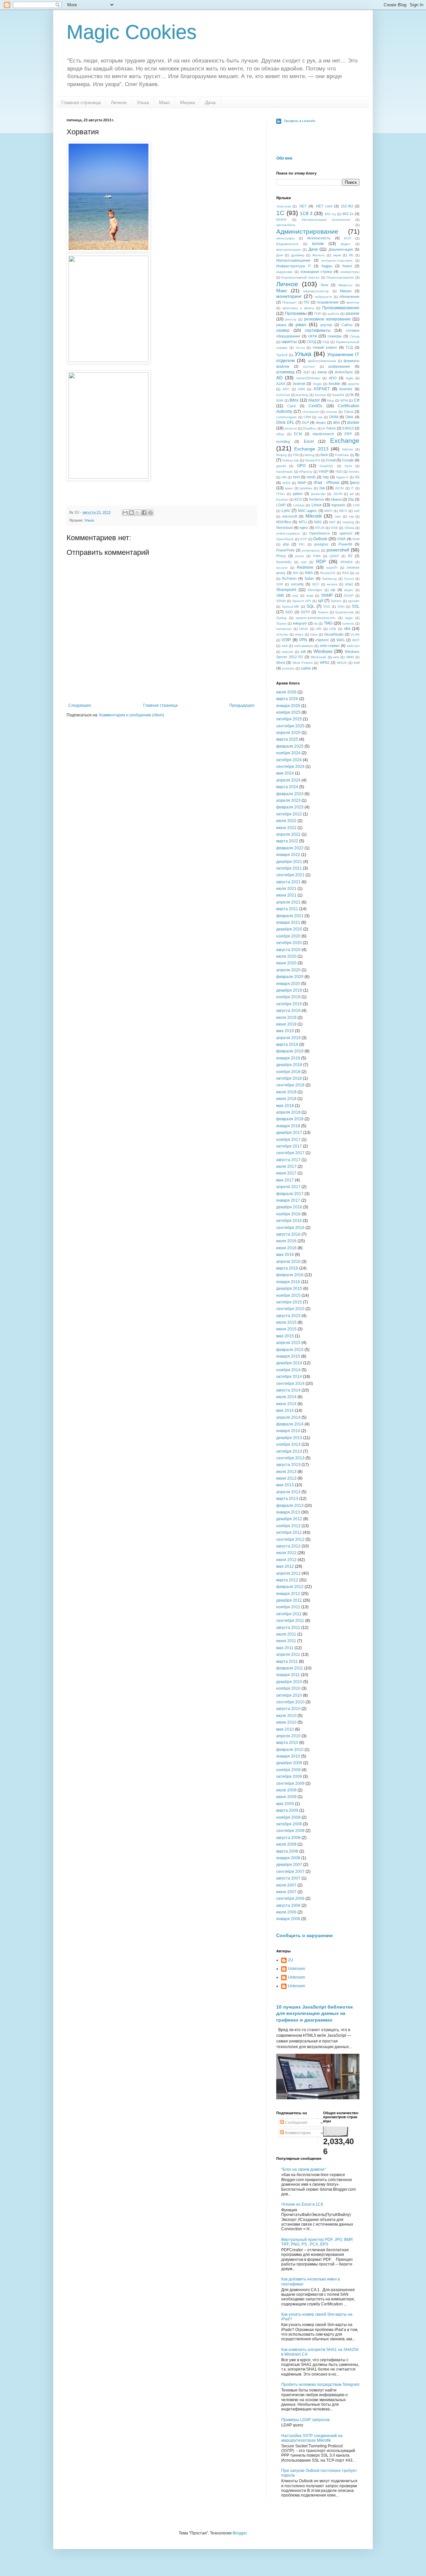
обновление (349, 297)
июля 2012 (286, 1553)
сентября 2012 (290, 1539)
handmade (285, 472)
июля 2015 (286, 1322)
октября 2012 (289, 1533)
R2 (350, 556)
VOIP (286, 640)
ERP (348, 434)
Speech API (302, 601)
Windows (323, 651)
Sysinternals (344, 612)
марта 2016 (287, 1268)
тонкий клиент (325, 347)
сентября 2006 (290, 1899)
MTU (303, 522)
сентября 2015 (290, 1309)
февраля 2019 (290, 1051)
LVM (356, 505)
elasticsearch (323, 434)
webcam (353, 646)
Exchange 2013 (311, 449)
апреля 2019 (288, 1038)
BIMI (280, 400)
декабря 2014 (289, 1363)
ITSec (281, 494)
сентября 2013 (290, 1458)
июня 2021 (286, 895)
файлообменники (322, 361)
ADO (333, 378)
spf (320, 601)
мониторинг (289, 296)
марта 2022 (287, 841)
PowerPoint (285, 550)
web (285, 646)
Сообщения (296, 2123)
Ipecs (355, 483)
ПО (307, 302)
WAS (340, 640)
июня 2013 (286, 1478)
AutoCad (283, 395)
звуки (337, 255)
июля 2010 (286, 1716)
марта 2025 (287, 739)
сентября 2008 (290, 1831)
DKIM (334, 417)
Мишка (188, 102)
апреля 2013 (288, 1492)
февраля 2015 (290, 1350)
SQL (311, 606)
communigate (287, 417)
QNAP (334, 556)
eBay (280, 434)
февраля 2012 (290, 1587)
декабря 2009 (289, 1763)
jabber (298, 494)
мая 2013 (285, 1485)
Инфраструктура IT (294, 266)
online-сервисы (288, 533)
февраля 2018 (290, 1119)
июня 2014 (286, 1404)
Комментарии (297, 2133)
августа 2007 (288, 1878)
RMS (309, 573)
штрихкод (285, 372)
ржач (301, 324)
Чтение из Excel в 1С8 (302, 2204)
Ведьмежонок (287, 244)
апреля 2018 (288, 1112)
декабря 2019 (289, 990)
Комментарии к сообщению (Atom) (132, 715)
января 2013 (288, 1512)
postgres (321, 544)
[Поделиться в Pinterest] (150, 513)
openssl (346, 533)
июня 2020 (286, 963)
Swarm (323, 612)
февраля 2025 (290, 746)
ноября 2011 (288, 1607)
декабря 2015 (289, 1288)
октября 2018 (289, 1078)
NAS (318, 522)
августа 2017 (288, 1160)
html (296, 477)
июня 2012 (286, 1560)
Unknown (297, 1969)
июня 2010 (286, 1722)
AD (279, 378)
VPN (303, 640)
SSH (341, 607)
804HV (282, 220)
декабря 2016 (289, 1207)
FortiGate (342, 455)
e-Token (329, 428)
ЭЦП (306, 372)
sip (333, 590)
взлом (318, 244)
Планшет (290, 302)
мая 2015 (285, 1336)
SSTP (305, 612)
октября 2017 (289, 1146)
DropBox (310, 428)
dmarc (321, 423)
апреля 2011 (288, 1655)
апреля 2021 (288, 902)
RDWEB (347, 562)
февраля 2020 (290, 977)
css (320, 417)
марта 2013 (287, 1499)
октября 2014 (289, 1377)
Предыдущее (242, 705)
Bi (352, 395)
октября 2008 (289, 1824)
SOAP (349, 596)
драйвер (298, 255)
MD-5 (343, 511)
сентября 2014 (290, 1384)
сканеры (335, 336)
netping (348, 522)
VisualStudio (334, 634)
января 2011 (288, 1675)
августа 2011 (288, 1628)
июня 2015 (286, 1329)
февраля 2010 (290, 1750)
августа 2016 (288, 1234)
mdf (357, 511)
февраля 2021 (290, 916)
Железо (319, 255)
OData (349, 528)
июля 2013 (286, 1472)
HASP (324, 471)
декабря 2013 (289, 1438)
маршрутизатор (316, 291)
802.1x (348, 214)
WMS (350, 657)
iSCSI (339, 488)
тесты (300, 348)
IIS (357, 477)
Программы (296, 313)
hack (348, 466)
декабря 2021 (289, 862)
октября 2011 (289, 1614)
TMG (328, 623)
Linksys (299, 505)
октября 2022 (289, 814)
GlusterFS (313, 460)
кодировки (284, 272)
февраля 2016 (290, 1275)
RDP (321, 561)
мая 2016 (285, 1255)
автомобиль (286, 225)
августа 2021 (288, 882)
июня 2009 (286, 1797)
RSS (346, 573)
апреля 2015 (288, 1343)
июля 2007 (286, 1885)
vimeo (299, 634)
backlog (302, 395)
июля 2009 (286, 1790)
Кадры (327, 266)
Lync (286, 511)
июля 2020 (286, 956)
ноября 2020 (288, 936)
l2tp (351, 499)
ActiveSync (344, 372)
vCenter (282, 634)
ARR (301, 389)
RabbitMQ (284, 562)
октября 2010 (289, 1695)
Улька (143, 102)
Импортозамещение (293, 260)
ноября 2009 (288, 1770)
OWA (341, 539)
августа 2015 (288, 1316)
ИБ (351, 255)
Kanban (282, 499)
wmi (336, 657)
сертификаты (318, 330)
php (286, 544)
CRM (307, 417)
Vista (314, 634)
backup (320, 395)
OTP (303, 539)
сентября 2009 (290, 1783)
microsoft (290, 516)
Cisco (349, 412)
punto (300, 556)
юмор (322, 372)
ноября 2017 (288, 1140)
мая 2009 (285, 1804)
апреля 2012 (288, 1573)
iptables (306, 488)
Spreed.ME (291, 607)
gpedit (281, 466)
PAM (356, 539)
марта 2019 (287, 1044)
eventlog (283, 441)
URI (319, 629)
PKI (302, 544)
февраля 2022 (290, 848)
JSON (338, 494)
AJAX (281, 384)
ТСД (349, 347)
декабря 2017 (289, 1133)
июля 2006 (286, 1912)
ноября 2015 (288, 1295)
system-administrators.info (316, 618)
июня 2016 (286, 1248)
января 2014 (288, 1431)
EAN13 (348, 428)
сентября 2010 (290, 1702)
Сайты (347, 325)
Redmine (305, 567)
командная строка (316, 272)
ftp (357, 455)
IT (352, 488)
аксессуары (285, 238)
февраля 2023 (290, 807)
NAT (332, 522)
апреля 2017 (288, 1187)
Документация (341, 249)
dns (336, 423)
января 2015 (288, 1356)
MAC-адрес (308, 511)
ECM (298, 434)
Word (281, 663)
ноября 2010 (288, 1688)
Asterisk (346, 389)
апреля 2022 (288, 834)
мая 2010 (285, 1729)
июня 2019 (286, 1024)
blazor (314, 400)
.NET (303, 206)
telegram (300, 623)
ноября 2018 (288, 1072)
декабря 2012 (289, 1519)
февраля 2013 (290, 1506)
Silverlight (315, 590)
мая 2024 (285, 773)
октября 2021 (289, 868)
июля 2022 (286, 821)
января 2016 (288, 1282)
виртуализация (288, 249)
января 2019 (288, 1058)
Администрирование (307, 232)
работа (334, 314)
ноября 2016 (288, 1214)
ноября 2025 (288, 712)
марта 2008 (287, 1851)
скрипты (289, 342)
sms (295, 596)
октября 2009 (289, 1777)
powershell (338, 550)
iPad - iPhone (327, 483)
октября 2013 (289, 1451)
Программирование (341, 308)
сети (313, 336)
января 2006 (288, 1919)
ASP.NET (322, 389)
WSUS (342, 663)
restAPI (332, 568)
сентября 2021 (290, 875)
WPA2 (325, 663)
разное (353, 313)
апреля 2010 (288, 1736)
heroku (354, 472)
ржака (281, 325)
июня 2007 (286, 1892)
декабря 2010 (289, 1682)
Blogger (240, 2533)
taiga (349, 618)
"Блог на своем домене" (304, 2169)
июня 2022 (286, 828)
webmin (288, 652)
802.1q (330, 214)
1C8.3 (306, 213)
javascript (318, 494)
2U (291, 1960)
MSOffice (284, 522)
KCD (298, 499)
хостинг (309, 367)
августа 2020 (288, 950)
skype (349, 590)
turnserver (284, 629)
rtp (357, 573)
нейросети (323, 297)
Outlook (320, 539)
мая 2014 (285, 1411)
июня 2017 (286, 1173)
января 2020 (288, 984)
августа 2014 (288, 1390)
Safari (309, 578)
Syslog (281, 618)
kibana (336, 499)
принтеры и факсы (298, 308)
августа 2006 (288, 1905)
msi (351, 516)
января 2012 (288, 1594)
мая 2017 (285, 1180)
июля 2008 (286, 1844)
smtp (310, 596)
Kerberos (317, 499)
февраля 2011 (290, 1668)
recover (282, 568)
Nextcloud (284, 528)
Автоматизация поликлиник (326, 220)
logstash (338, 505)
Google (348, 460)
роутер (326, 325)
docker (353, 423)
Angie (317, 384)
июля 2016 (286, 1241)
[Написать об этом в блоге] (131, 513)
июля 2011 (286, 1634)
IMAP (302, 483)
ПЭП (318, 314)
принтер (353, 302)
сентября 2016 (290, 1228)
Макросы (345, 285)
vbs (347, 629)
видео (346, 244)
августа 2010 (288, 1709)
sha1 (349, 584)
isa (322, 488)
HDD (339, 472)
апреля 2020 (288, 970)
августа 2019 (288, 1011)
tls (316, 623)
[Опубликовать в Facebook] (144, 513)
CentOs (315, 406)
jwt (352, 494)
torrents (348, 623)
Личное (119, 102)
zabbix (306, 668)
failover (348, 449)
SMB (280, 595)
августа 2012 (288, 1546)
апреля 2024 (288, 780)
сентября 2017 (290, 1153)
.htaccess (284, 206)
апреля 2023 (288, 800)
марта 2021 (287, 909)
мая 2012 (285, 1566)
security (297, 584)
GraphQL (327, 466)
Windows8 (318, 657)
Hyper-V (342, 477)
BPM (344, 400)
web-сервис (330, 646)
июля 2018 (286, 1092)
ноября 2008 (288, 1817)
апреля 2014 (288, 1417)
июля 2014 (286, 1397)
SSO (289, 612)
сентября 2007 (290, 1872)
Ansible (334, 384)
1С (280, 213)
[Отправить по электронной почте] (125, 513)
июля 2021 (286, 889)
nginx (304, 528)
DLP (305, 423)
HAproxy (306, 472)
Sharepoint (286, 590)
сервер (283, 330)
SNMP (327, 595)
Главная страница (81, 102)
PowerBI (345, 544)
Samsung (329, 579)
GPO (301, 466)
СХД (326, 342)
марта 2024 (287, 787)
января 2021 (288, 922)
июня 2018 (286, 1099)
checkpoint (311, 412)
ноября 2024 (288, 753)
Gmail (331, 460)
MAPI (328, 511)
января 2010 (288, 1756)
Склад (355, 336)
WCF (356, 640)
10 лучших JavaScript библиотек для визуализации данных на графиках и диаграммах (315, 2013)
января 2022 (288, 855)
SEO (316, 584)
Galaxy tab (291, 460)
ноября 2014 (288, 1370)
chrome (331, 412)
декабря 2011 (289, 1600)
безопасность (319, 238)
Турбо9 (282, 355)
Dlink (349, 417)
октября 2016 (289, 1221)
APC (286, 389)
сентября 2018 (290, 1085)
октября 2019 (289, 1004)
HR (284, 477)
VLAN (355, 634)
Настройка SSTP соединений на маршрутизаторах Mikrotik (312, 2438)
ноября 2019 (288, 997)
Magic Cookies (132, 32)
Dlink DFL (285, 423)
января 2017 (288, 1200)
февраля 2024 (290, 794)
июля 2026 (286, 692)
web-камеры (304, 646)
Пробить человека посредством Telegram (320, 2385)
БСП (348, 238)
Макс (165, 102)
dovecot (291, 428)
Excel (309, 441)
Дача (210, 102)
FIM (296, 455)
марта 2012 (287, 1580)
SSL (356, 606)
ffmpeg (282, 455)
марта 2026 (287, 699)
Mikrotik (314, 516)
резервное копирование (327, 319)
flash (324, 455)
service (332, 584)
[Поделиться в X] (138, 513)
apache (354, 384)
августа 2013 (288, 1465)
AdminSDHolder (308, 378)
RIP (296, 573)
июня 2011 (286, 1641)
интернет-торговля (337, 260)
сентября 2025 (290, 726)
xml (357, 663)
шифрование (339, 366)
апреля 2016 (288, 1262)
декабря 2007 (289, 1865)
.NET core (324, 206)
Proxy (281, 556)
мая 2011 (285, 1648)
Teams (281, 623)
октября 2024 (289, 760)
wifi (303, 652)
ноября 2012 (288, 1526)
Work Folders (303, 663)
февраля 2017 (290, 1194)
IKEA (287, 483)
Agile (350, 378)
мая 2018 (285, 1106)
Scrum (349, 579)
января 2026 (288, 706)
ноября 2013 (288, 1444)
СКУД (311, 342)
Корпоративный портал (301, 277)
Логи (324, 285)
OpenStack (285, 539)
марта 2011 (287, 1661)
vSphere (322, 640)
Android (299, 384)
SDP (280, 584)
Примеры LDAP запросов (305, 2420)
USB (333, 629)
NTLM (320, 528)
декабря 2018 (289, 1065)
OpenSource (319, 533)
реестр (291, 319)
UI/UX (304, 629)
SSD (327, 607)
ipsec (289, 488)
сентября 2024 (290, 767)
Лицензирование (340, 277)
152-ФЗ (347, 206)
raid (304, 562)
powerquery (311, 550)
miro (338, 516)
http (326, 477)
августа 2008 (288, 1838)
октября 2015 (289, 1302)
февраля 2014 (290, 1424)
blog (330, 400)
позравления (328, 302)
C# (357, 400)
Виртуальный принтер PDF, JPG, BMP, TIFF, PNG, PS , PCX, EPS (317, 2242)
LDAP (281, 505)
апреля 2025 (288, 733)
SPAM (281, 601)
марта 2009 (287, 1810)
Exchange (345, 441)
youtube (288, 668)
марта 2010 (287, 1743)
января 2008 (288, 1858)
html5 (311, 477)
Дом (280, 255)
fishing (310, 455)
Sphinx (336, 601)
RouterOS (328, 573)
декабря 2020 (289, 929)
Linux (317, 505)
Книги (347, 266)
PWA (317, 556)
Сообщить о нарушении (305, 1935)
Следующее (80, 705)
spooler (354, 601)
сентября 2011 (290, 1621)
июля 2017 (286, 1166)
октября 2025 (289, 719)
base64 (338, 395)
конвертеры (350, 272)
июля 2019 (286, 1018)
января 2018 (288, 1126)
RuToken (289, 578)
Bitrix (294, 400)
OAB (334, 528)
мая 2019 (285, 1031)
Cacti (291, 406)
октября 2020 (289, 943)
